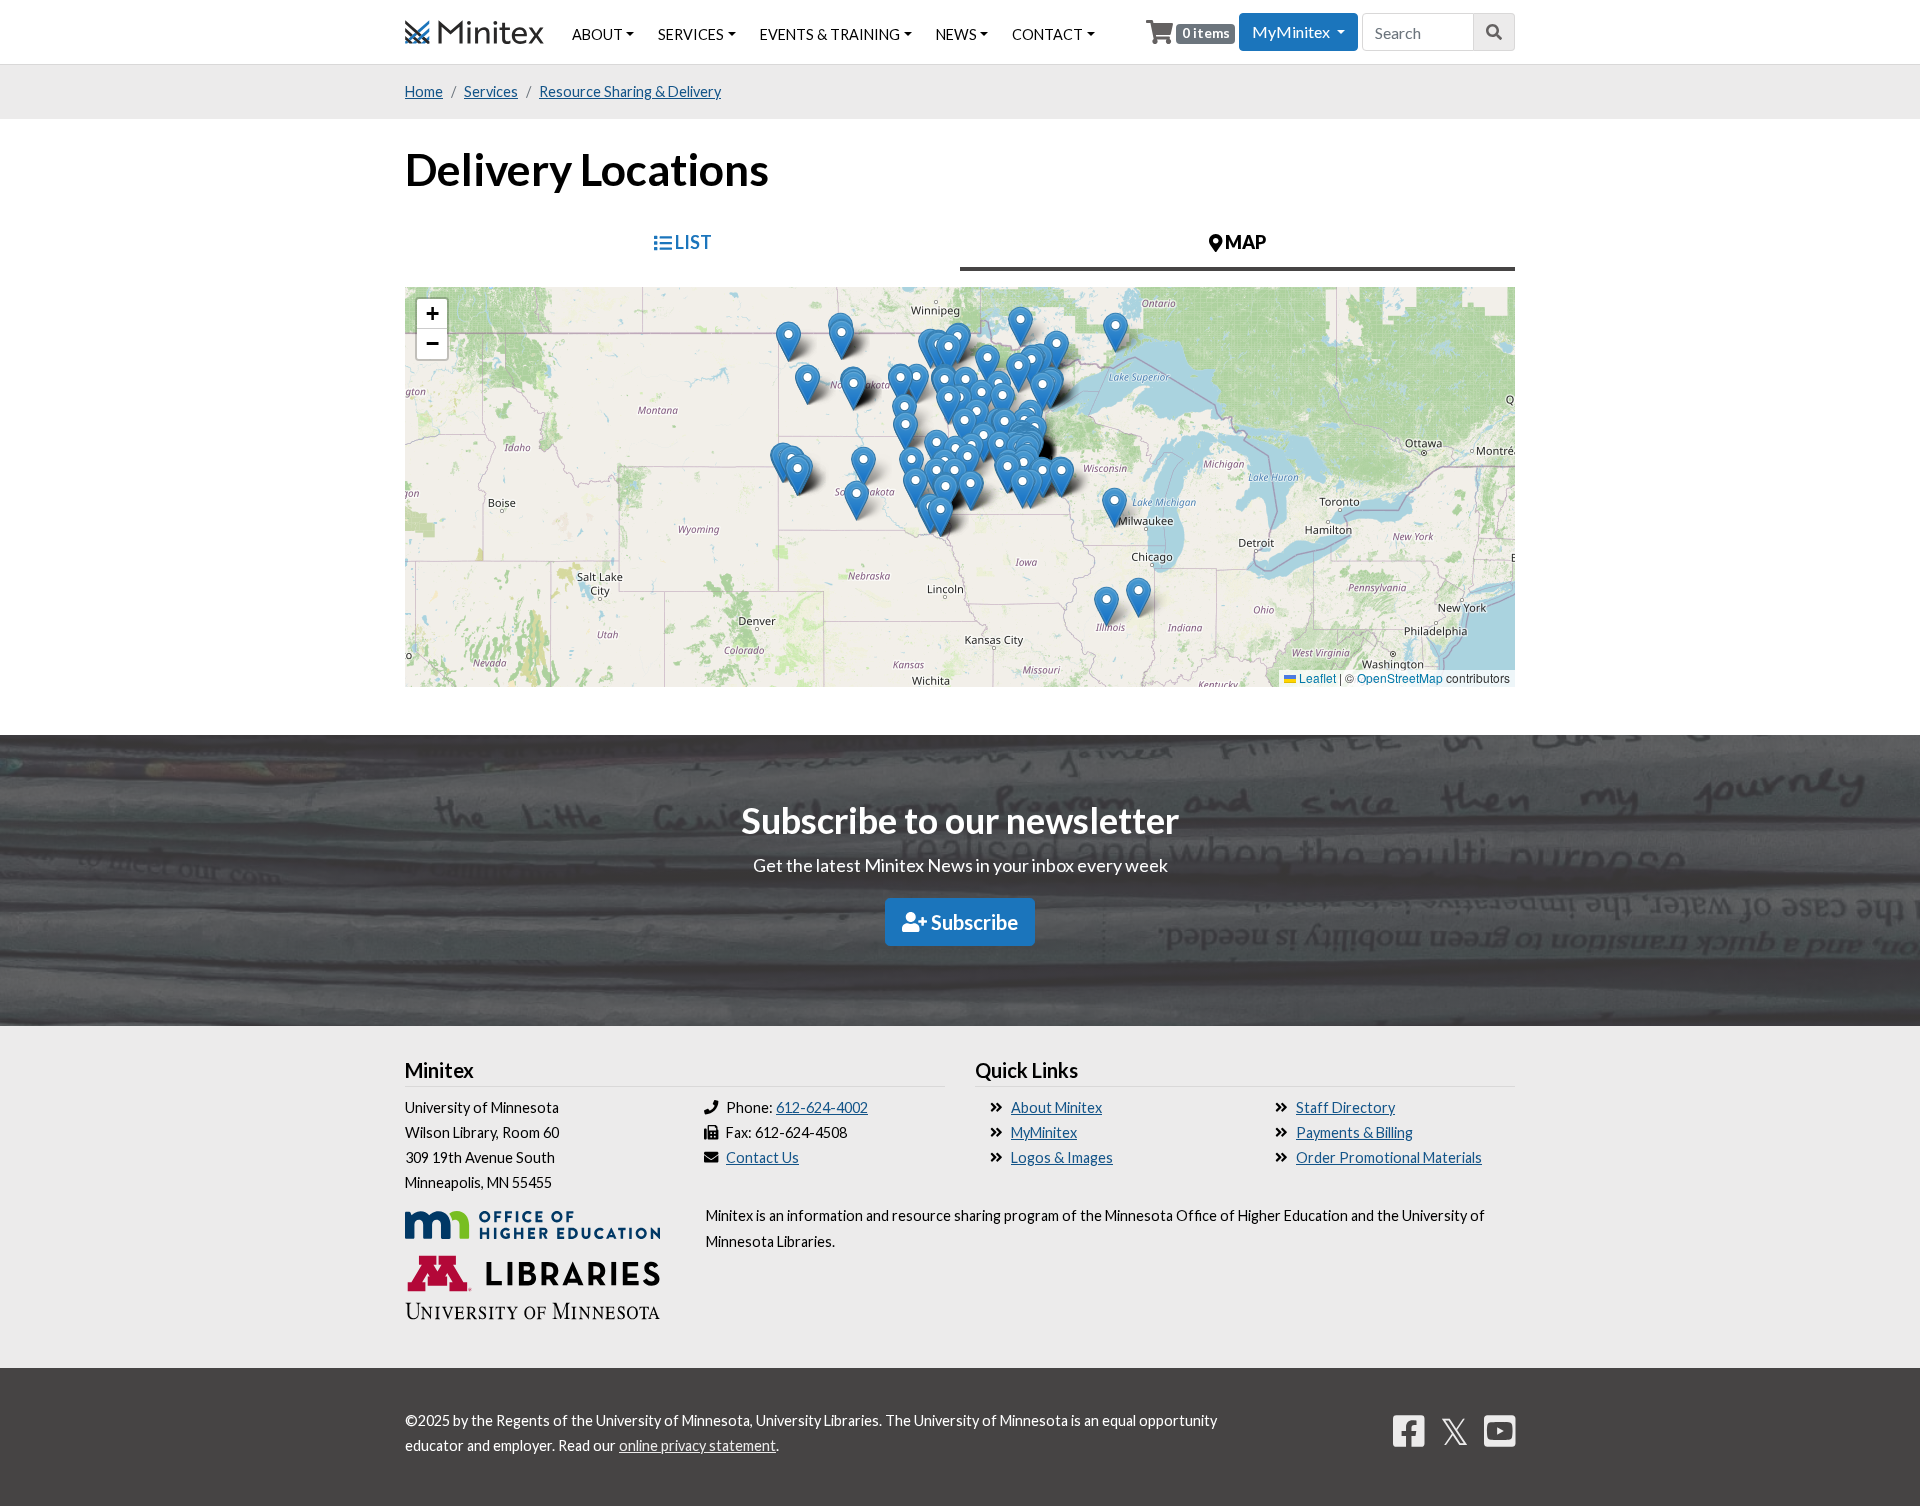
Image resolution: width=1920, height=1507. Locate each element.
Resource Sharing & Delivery (630, 91)
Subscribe (972, 922)
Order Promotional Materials (1389, 1157)
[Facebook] (1409, 1431)
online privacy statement (697, 1445)
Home (424, 91)
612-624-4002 (822, 1107)
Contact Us (762, 1157)
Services (691, 34)
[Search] (1494, 32)
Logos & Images (1062, 1157)
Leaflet (1316, 677)
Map (1244, 242)
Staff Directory (1345, 1107)
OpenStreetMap (1400, 677)
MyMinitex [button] (1292, 31)
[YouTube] (1500, 1431)
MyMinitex (1044, 1132)
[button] (1002, 402)
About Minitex (1056, 1107)
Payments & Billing (1354, 1132)
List (692, 242)
